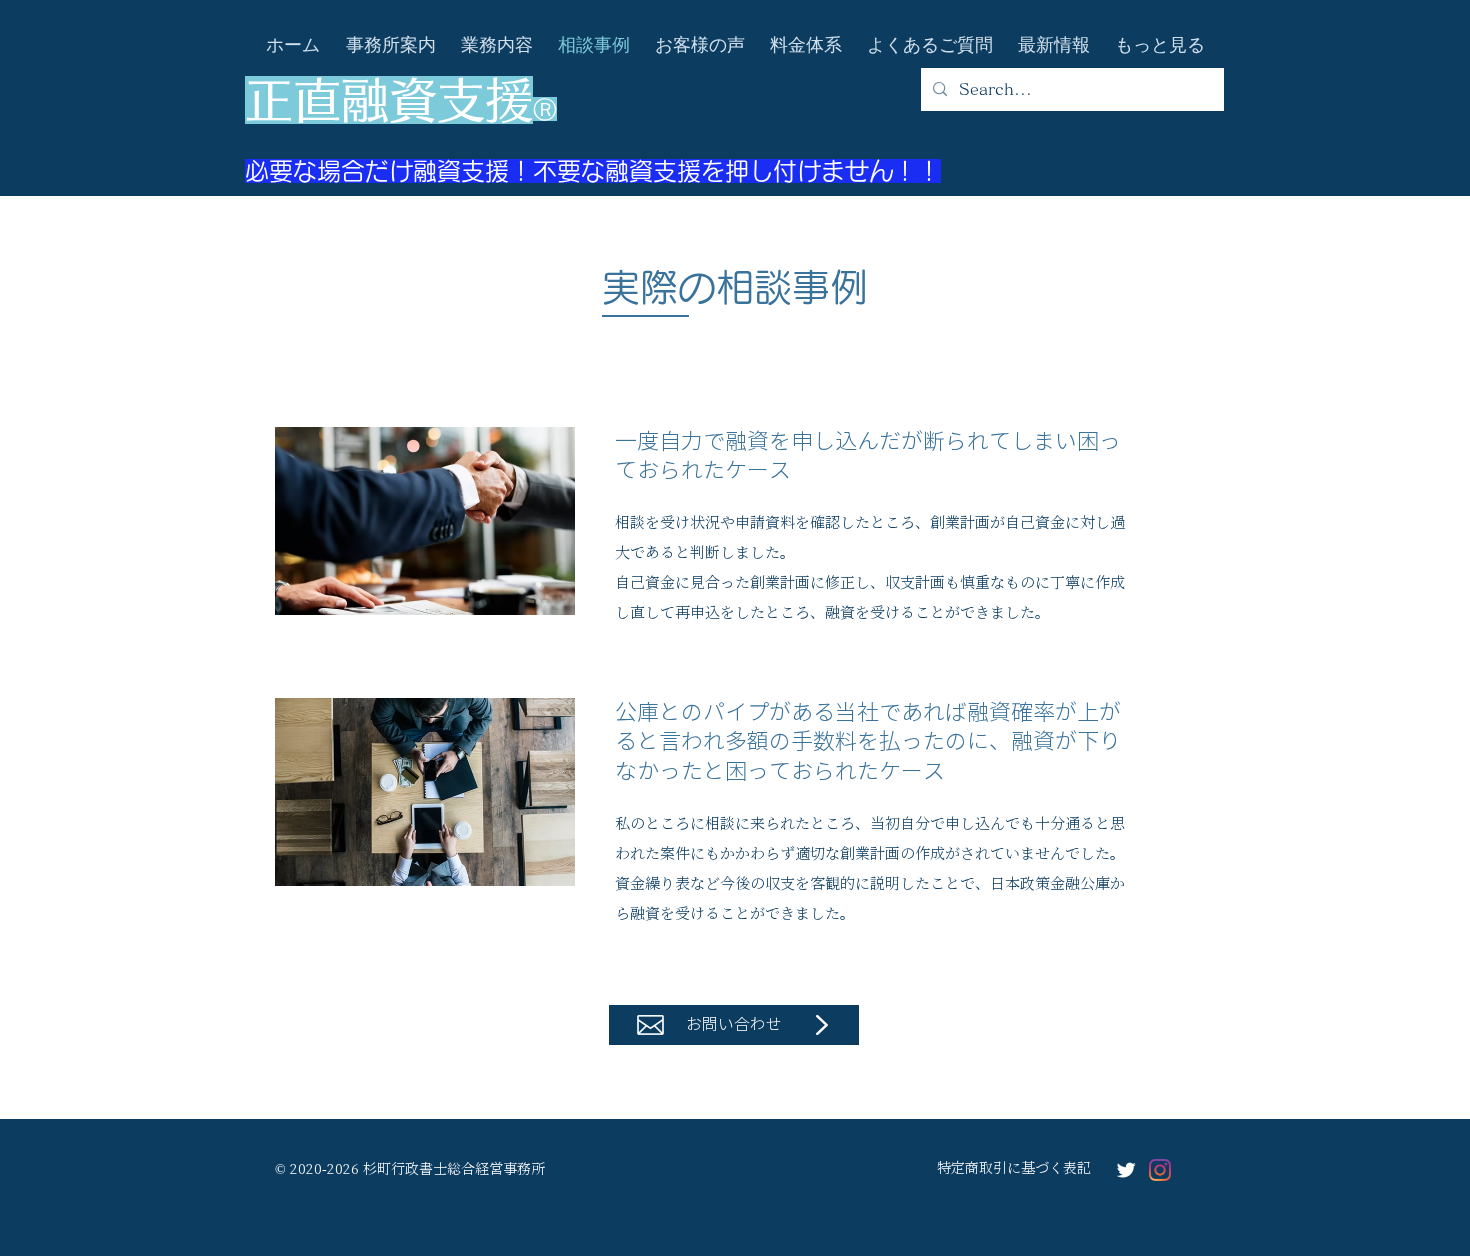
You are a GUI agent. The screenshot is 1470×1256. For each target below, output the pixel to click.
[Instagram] (1160, 1170)
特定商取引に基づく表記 (1014, 1167)
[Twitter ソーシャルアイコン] (1126, 1170)
